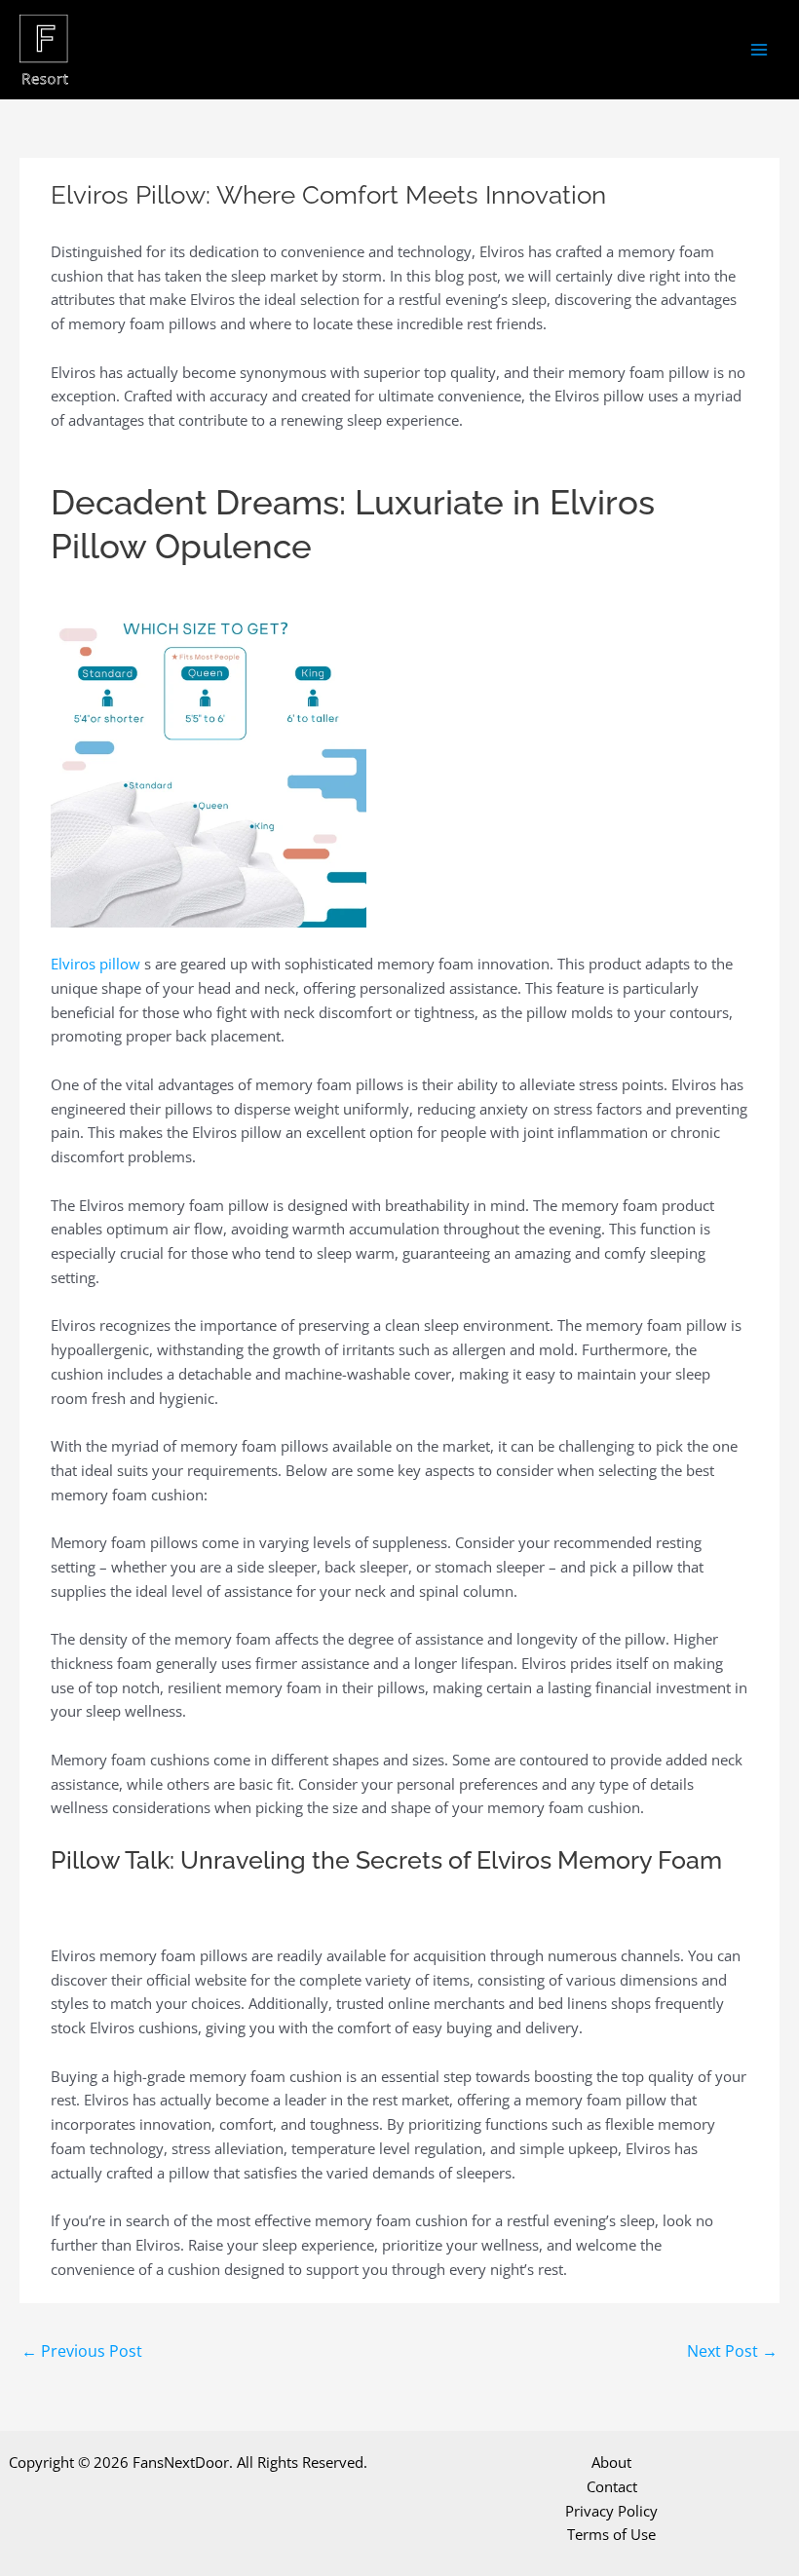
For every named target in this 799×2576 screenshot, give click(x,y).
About (611, 2462)
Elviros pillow (95, 964)
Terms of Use (611, 2534)
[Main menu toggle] (760, 50)
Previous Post (82, 2351)
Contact (612, 2486)
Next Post (732, 2351)
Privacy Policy (611, 2511)
